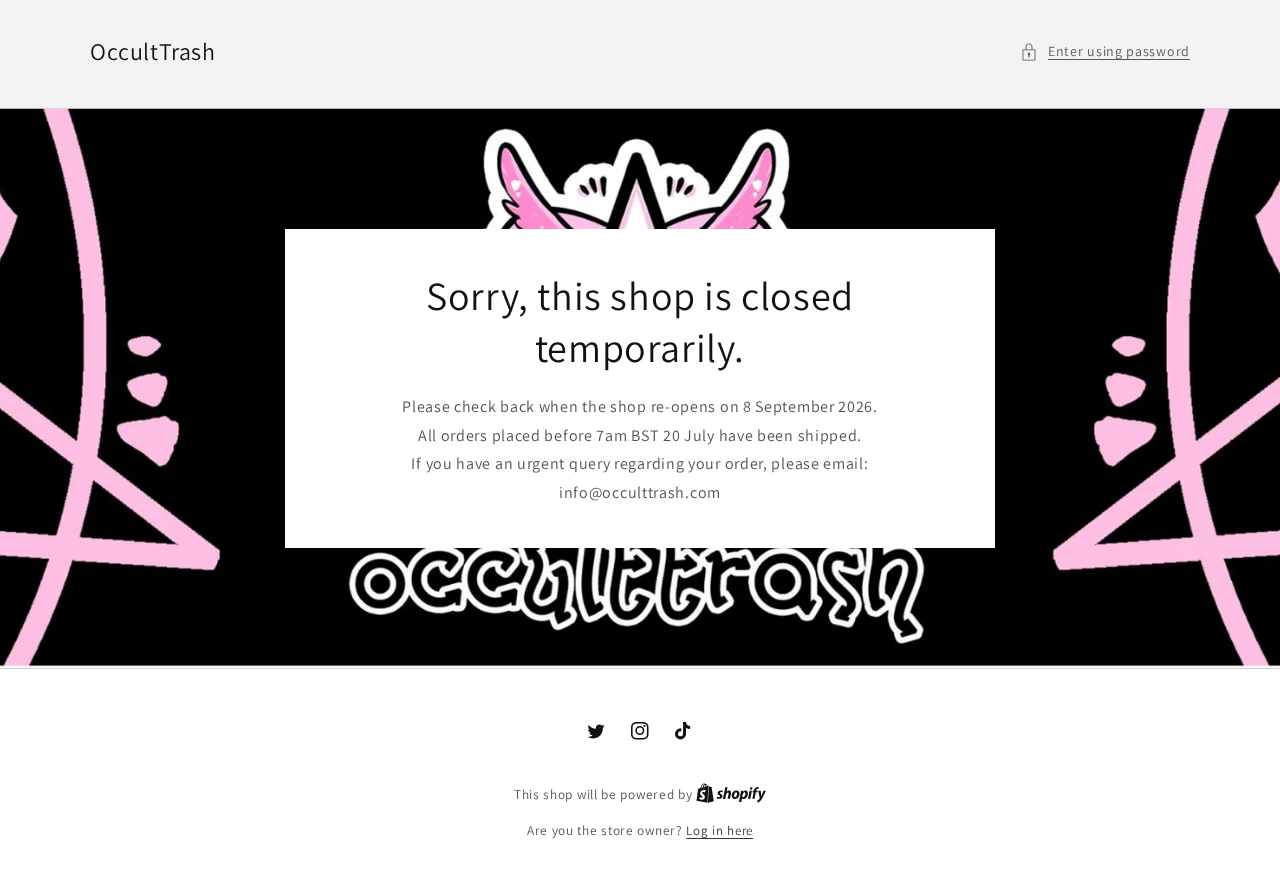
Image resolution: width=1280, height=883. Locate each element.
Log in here (719, 830)
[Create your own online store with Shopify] (731, 794)
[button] (1105, 51)
